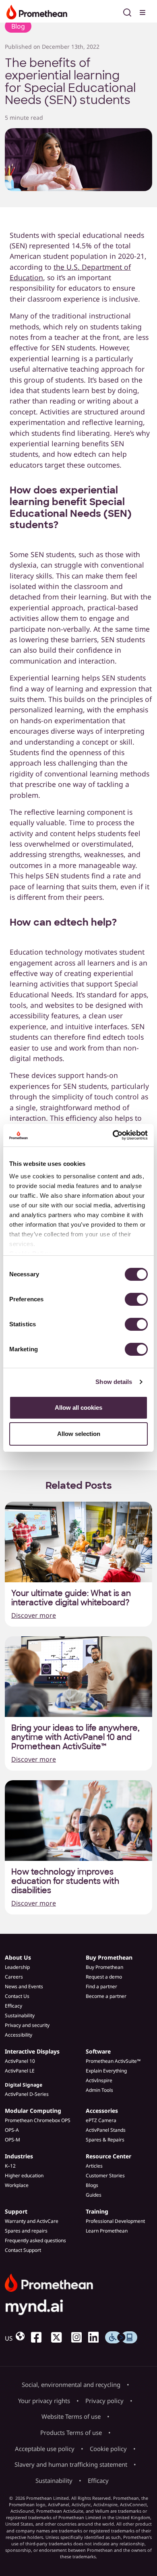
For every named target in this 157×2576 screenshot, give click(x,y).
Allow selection (79, 1434)
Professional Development (115, 2221)
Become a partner (106, 1996)
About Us (18, 1957)
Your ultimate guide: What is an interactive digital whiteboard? (71, 1598)
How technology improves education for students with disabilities (65, 1881)
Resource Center (108, 2156)
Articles (94, 2166)
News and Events (24, 1986)
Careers (14, 1977)
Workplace (17, 2185)
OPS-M (12, 2140)
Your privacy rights (44, 2401)
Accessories (102, 2111)
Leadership (17, 1967)
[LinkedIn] (97, 2337)
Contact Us (17, 1996)
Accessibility (19, 2035)
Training (97, 2211)
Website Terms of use (71, 2416)
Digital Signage (24, 2085)
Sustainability (20, 2015)
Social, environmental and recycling (71, 2385)
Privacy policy (104, 2401)
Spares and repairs (26, 2231)
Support (16, 2211)
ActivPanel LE (20, 2071)
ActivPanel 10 (20, 2061)
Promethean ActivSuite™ (113, 2061)
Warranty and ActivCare (32, 2221)
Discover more (34, 1615)
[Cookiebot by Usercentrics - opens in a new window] (113, 1135)
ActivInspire (99, 2080)
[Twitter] (60, 2337)
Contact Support (23, 2250)
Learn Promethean (107, 2231)
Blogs (92, 2185)
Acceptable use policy (45, 2449)
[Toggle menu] (143, 11)
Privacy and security (27, 2025)
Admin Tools (99, 2090)
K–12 (10, 2166)
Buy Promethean (109, 1957)
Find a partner (101, 1986)
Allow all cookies (78, 1408)
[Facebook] (39, 2337)
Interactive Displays (32, 2051)
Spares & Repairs (105, 2140)
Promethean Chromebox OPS (38, 2120)
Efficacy (13, 2006)
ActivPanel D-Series (27, 2094)
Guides (94, 2195)
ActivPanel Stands (106, 2130)
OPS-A (12, 2130)
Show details (114, 1382)
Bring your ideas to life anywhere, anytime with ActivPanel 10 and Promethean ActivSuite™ (75, 1737)
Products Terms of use (71, 2432)
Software (98, 2051)
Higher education (24, 2175)
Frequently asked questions (35, 2240)
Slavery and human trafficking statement (71, 2464)
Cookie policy (108, 2449)
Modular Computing (33, 2111)
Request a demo (104, 1977)
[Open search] (127, 11)
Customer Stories (105, 2175)
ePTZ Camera (101, 2120)
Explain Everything (106, 2071)
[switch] (136, 1299)
